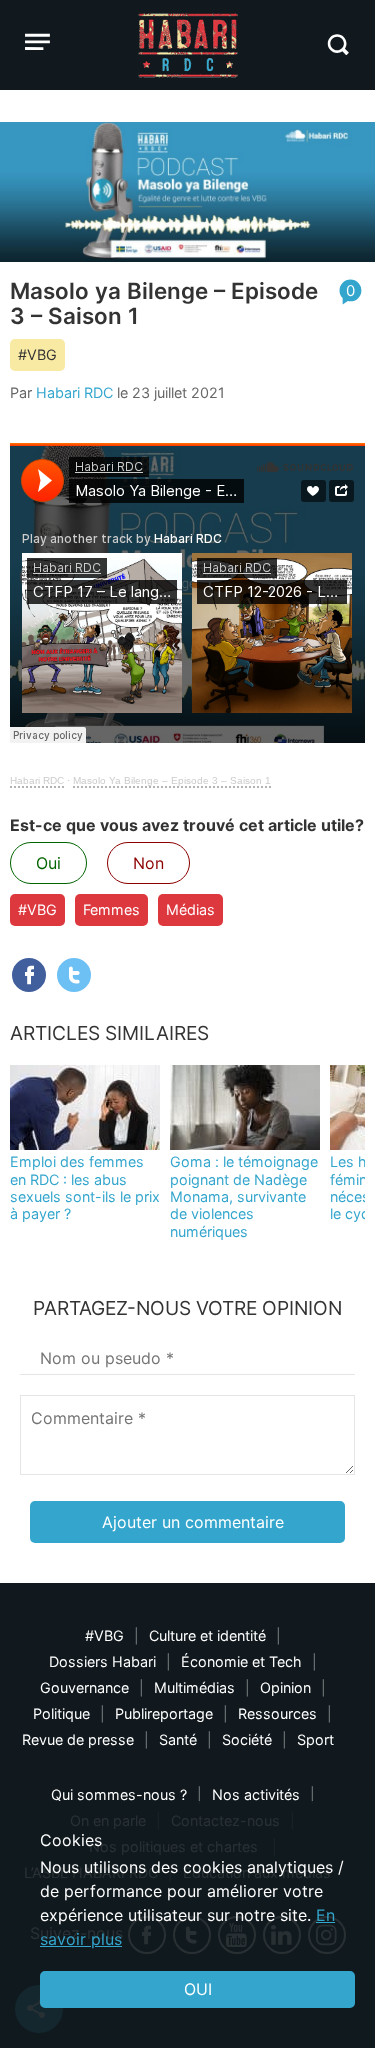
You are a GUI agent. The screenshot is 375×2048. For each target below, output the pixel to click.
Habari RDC (74, 392)
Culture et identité (207, 1635)
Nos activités (256, 1794)
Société (247, 1739)
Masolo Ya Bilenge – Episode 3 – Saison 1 (172, 780)
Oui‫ (198, 1989)
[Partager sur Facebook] (29, 975)
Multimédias (194, 1687)
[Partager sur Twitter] (74, 975)
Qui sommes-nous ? (119, 1794)
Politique (61, 1713)
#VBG (37, 354)
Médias (190, 909)
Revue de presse (78, 1739)
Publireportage (164, 1713)
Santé (178, 1739)
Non (148, 863)
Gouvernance (84, 1687)
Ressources (277, 1713)
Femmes (111, 909)
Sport (315, 1739)
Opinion (285, 1687)
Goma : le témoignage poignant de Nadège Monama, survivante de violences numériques (244, 1196)
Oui (48, 863)
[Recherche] (337, 44)
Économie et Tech (241, 1661)
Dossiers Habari (102, 1661)
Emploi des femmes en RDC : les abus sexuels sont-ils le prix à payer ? (85, 1187)
